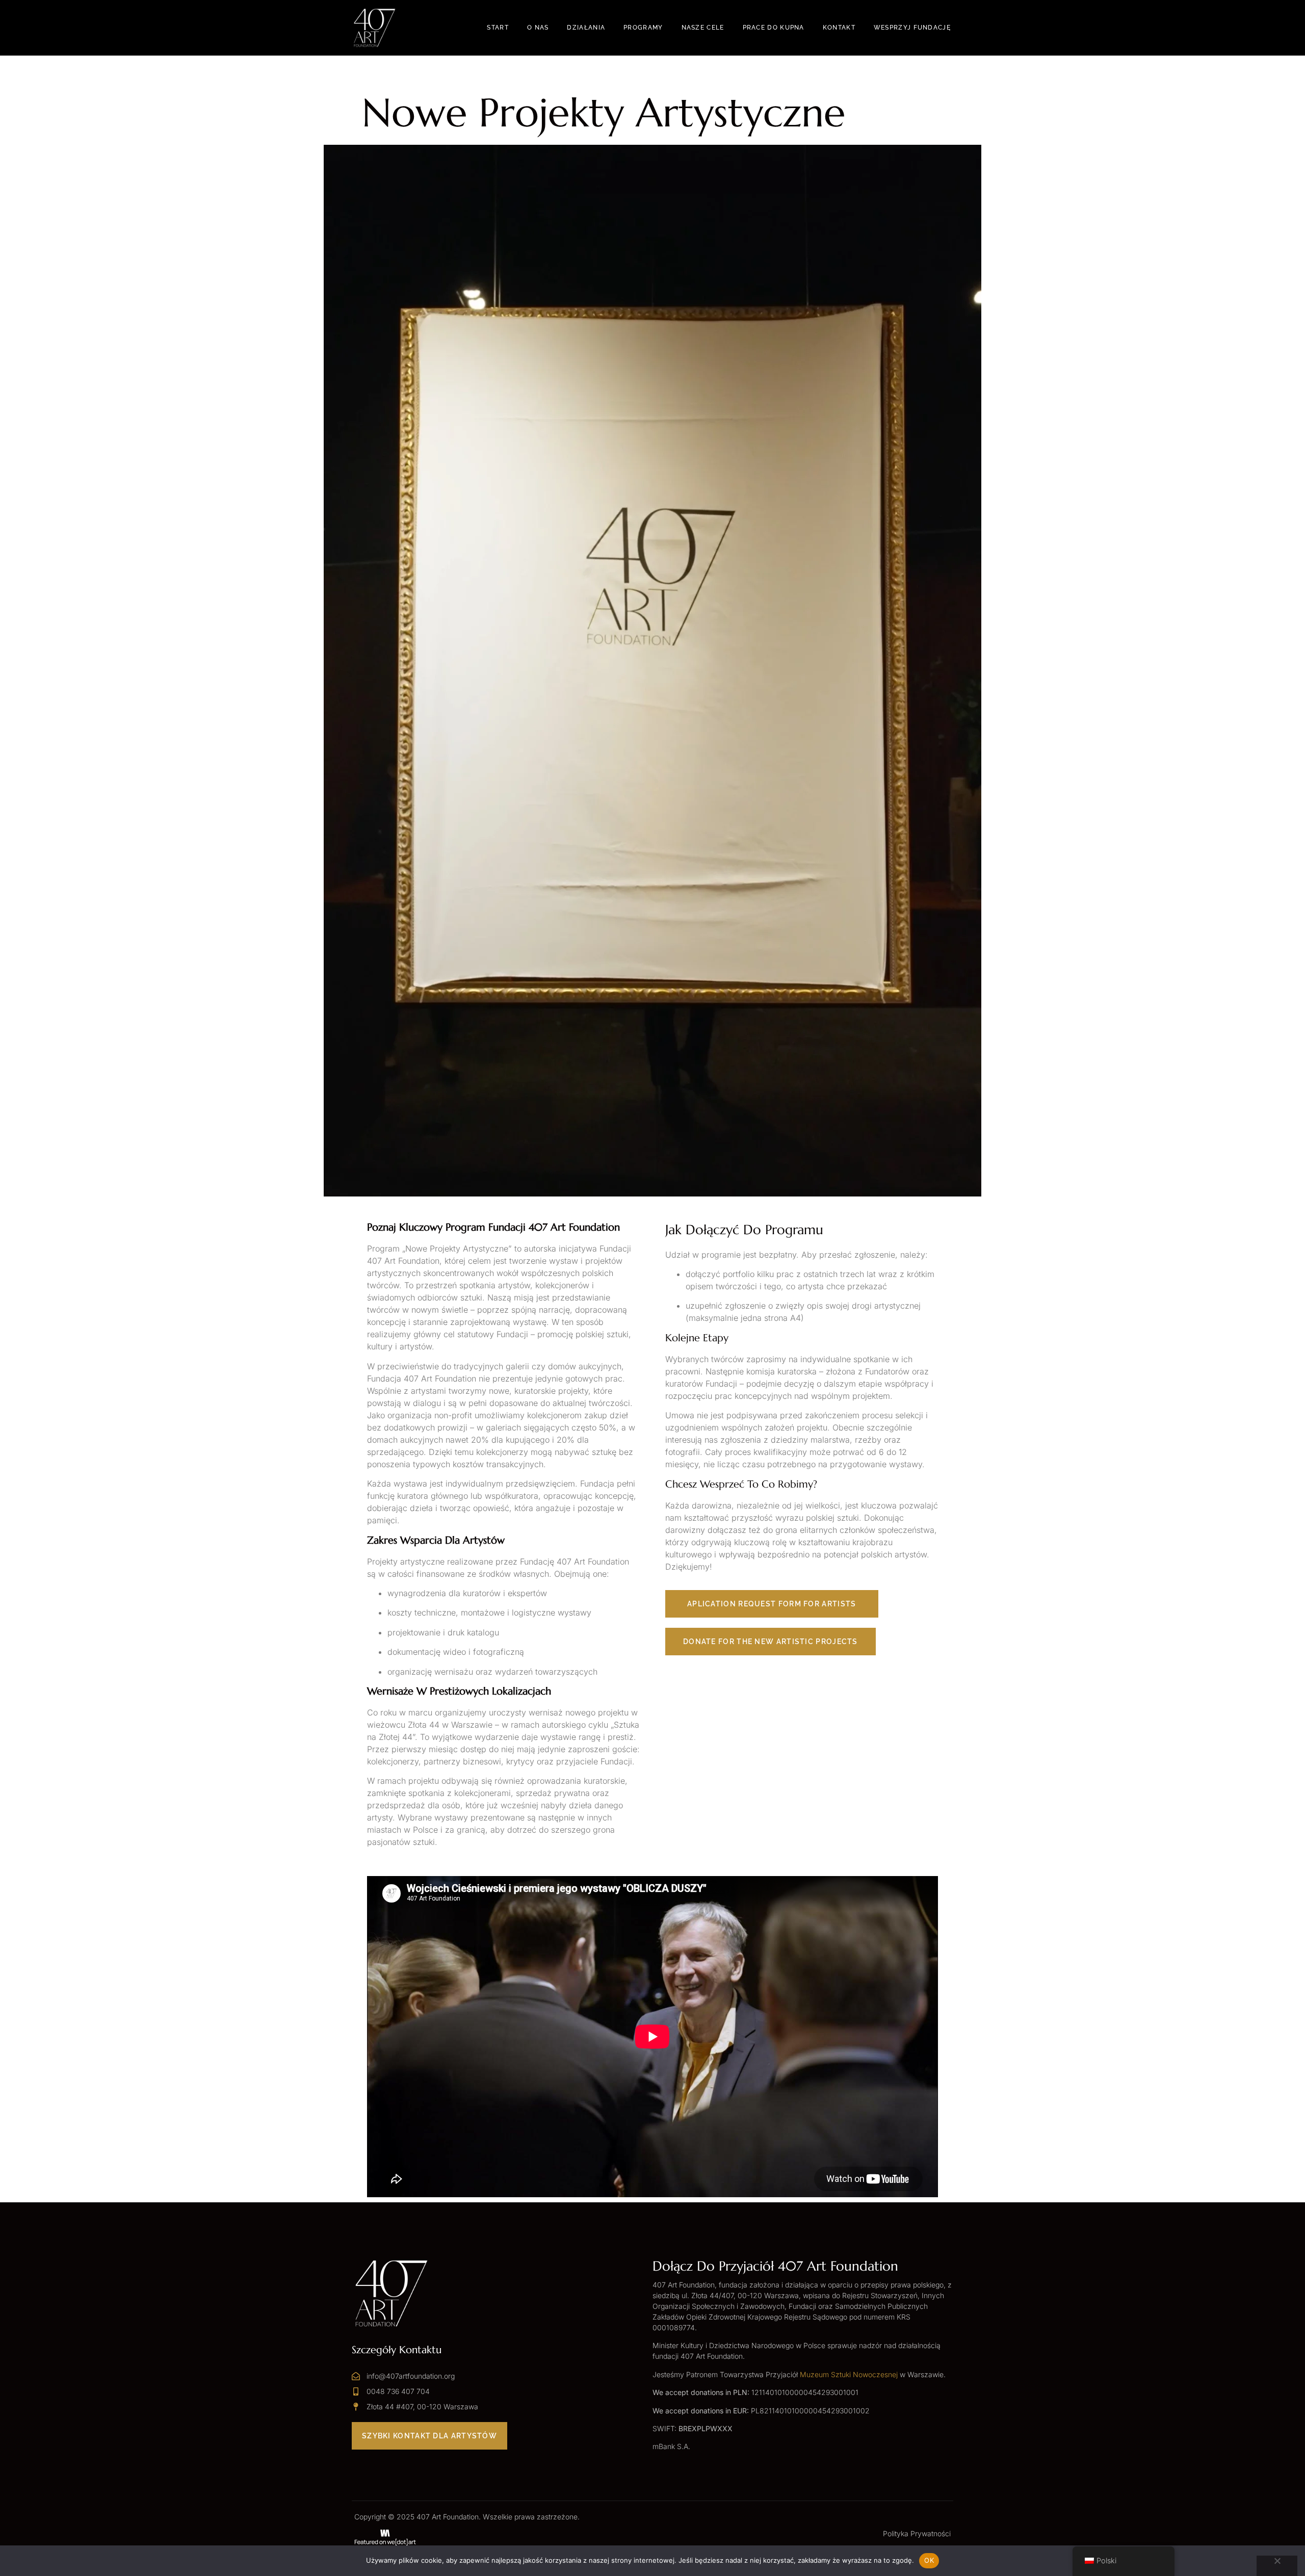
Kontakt (839, 28)
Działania (586, 28)
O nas (538, 28)
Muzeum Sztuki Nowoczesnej (849, 2374)
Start (498, 28)
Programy (643, 28)
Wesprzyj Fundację (912, 28)
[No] (1277, 2566)
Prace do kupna (774, 28)
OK (929, 2560)
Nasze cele (703, 28)
